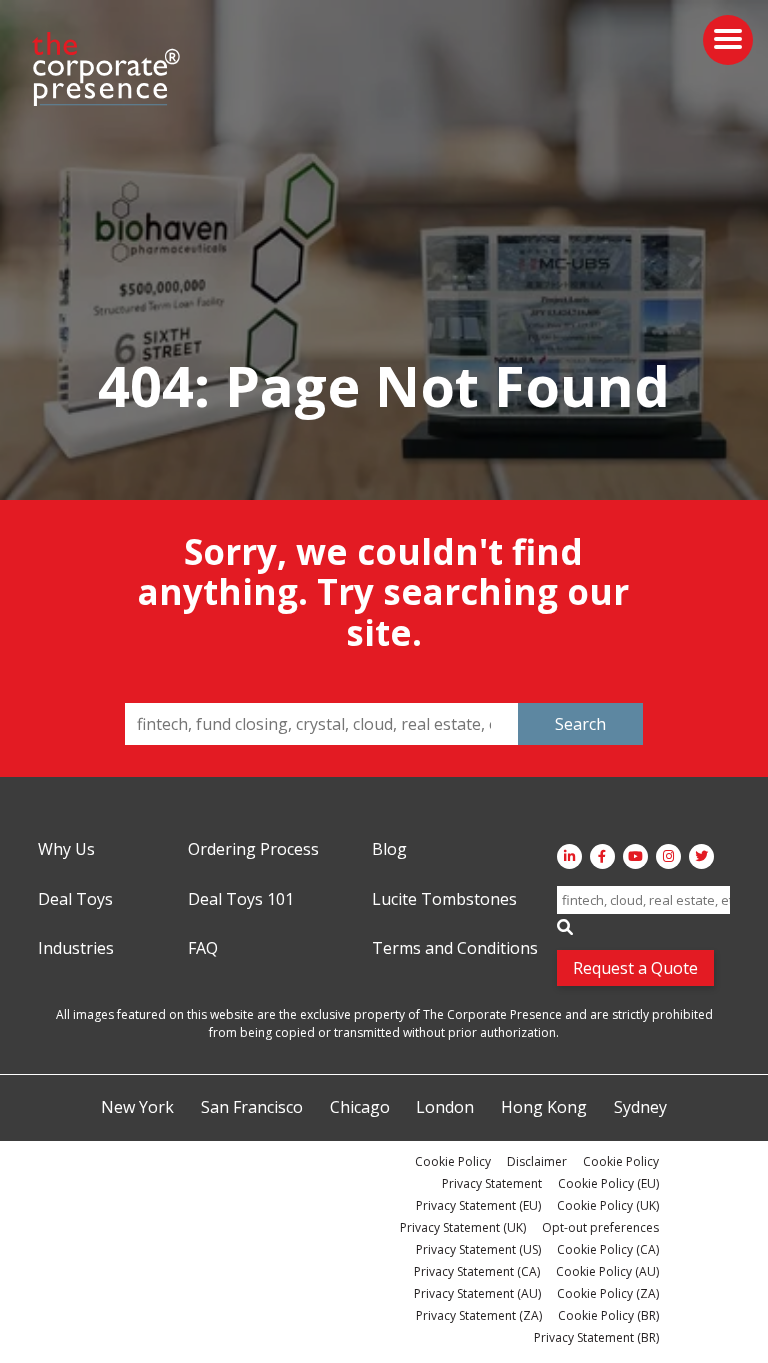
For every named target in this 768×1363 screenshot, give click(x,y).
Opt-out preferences (600, 1227)
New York (137, 1108)
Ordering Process (253, 850)
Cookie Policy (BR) (608, 1315)
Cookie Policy (453, 1161)
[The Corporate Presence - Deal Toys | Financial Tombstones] (107, 69)
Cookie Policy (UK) (608, 1205)
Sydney (640, 1108)
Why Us (66, 850)
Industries (76, 949)
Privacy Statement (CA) (477, 1271)
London (445, 1108)
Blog (389, 850)
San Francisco (252, 1108)
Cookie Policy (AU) (607, 1271)
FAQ (203, 949)
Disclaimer (537, 1161)
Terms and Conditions (455, 949)
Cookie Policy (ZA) (608, 1293)
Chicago (360, 1108)
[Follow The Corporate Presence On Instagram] (668, 856)
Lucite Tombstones (444, 900)
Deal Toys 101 (241, 900)
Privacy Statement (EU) (478, 1205)
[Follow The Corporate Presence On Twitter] (701, 856)
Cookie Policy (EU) (608, 1183)
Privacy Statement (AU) (477, 1293)
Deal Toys (75, 900)
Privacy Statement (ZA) (479, 1315)
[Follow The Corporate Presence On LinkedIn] (569, 856)
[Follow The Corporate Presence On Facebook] (602, 856)
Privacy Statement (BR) (596, 1337)
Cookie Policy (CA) (608, 1249)
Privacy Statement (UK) (463, 1227)
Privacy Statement (492, 1183)
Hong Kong (544, 1108)
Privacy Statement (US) (478, 1249)
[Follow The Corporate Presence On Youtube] (635, 856)
